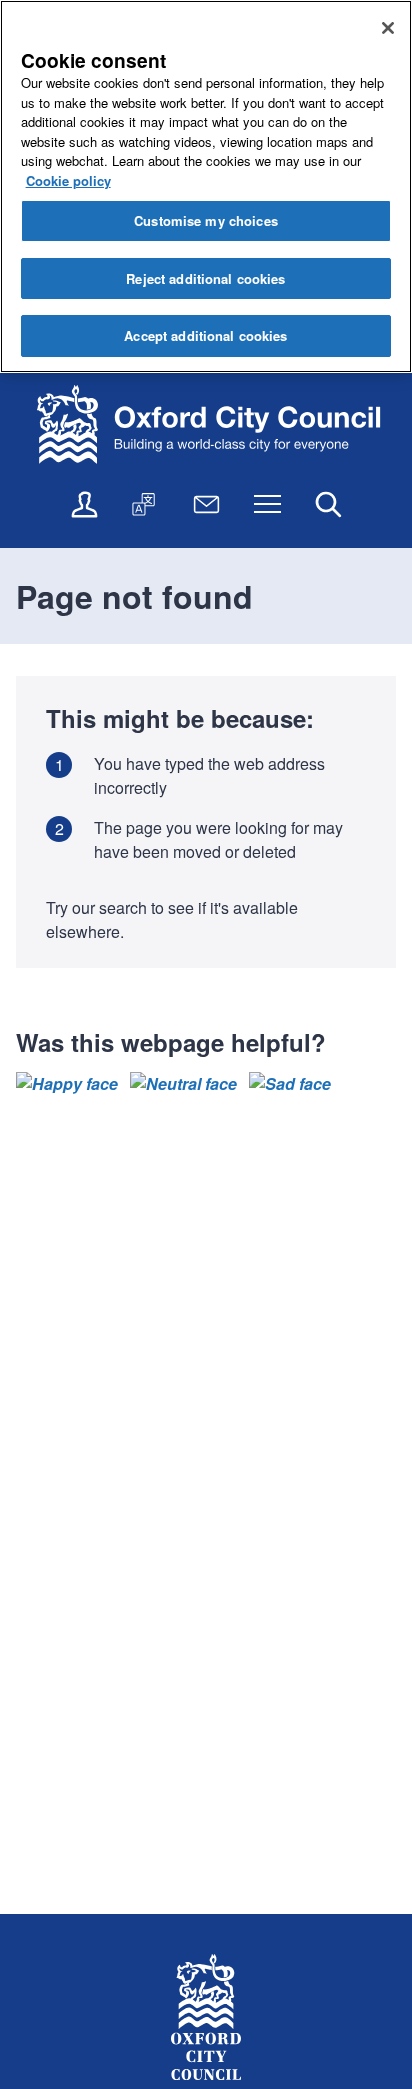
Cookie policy (68, 180)
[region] (206, 186)
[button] (67, 1084)
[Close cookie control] (388, 28)
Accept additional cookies (205, 335)
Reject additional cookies (205, 278)
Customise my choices (206, 220)
